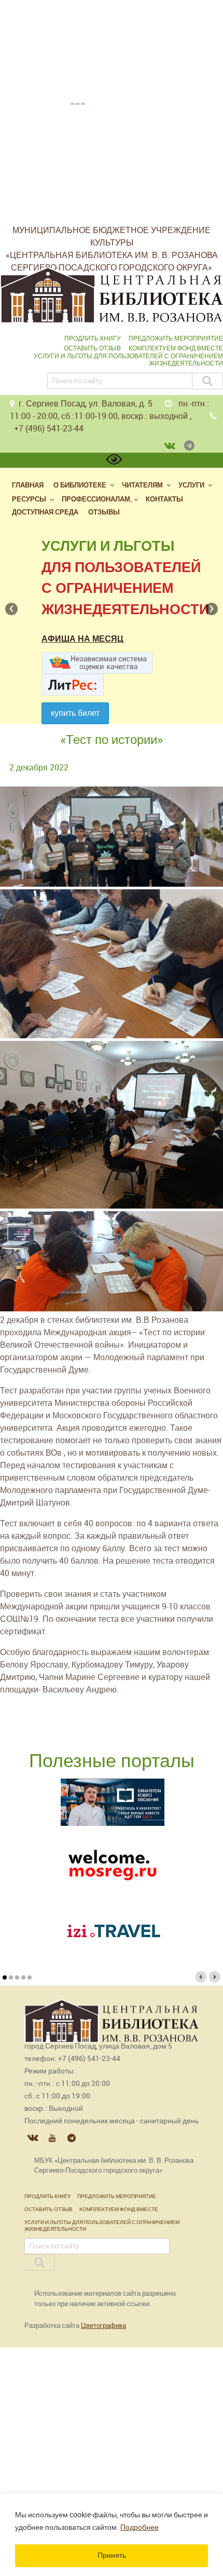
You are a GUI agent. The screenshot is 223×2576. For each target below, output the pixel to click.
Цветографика (103, 2326)
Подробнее (140, 2527)
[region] (112, 2535)
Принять (112, 2555)
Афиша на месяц (82, 639)
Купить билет (75, 713)
